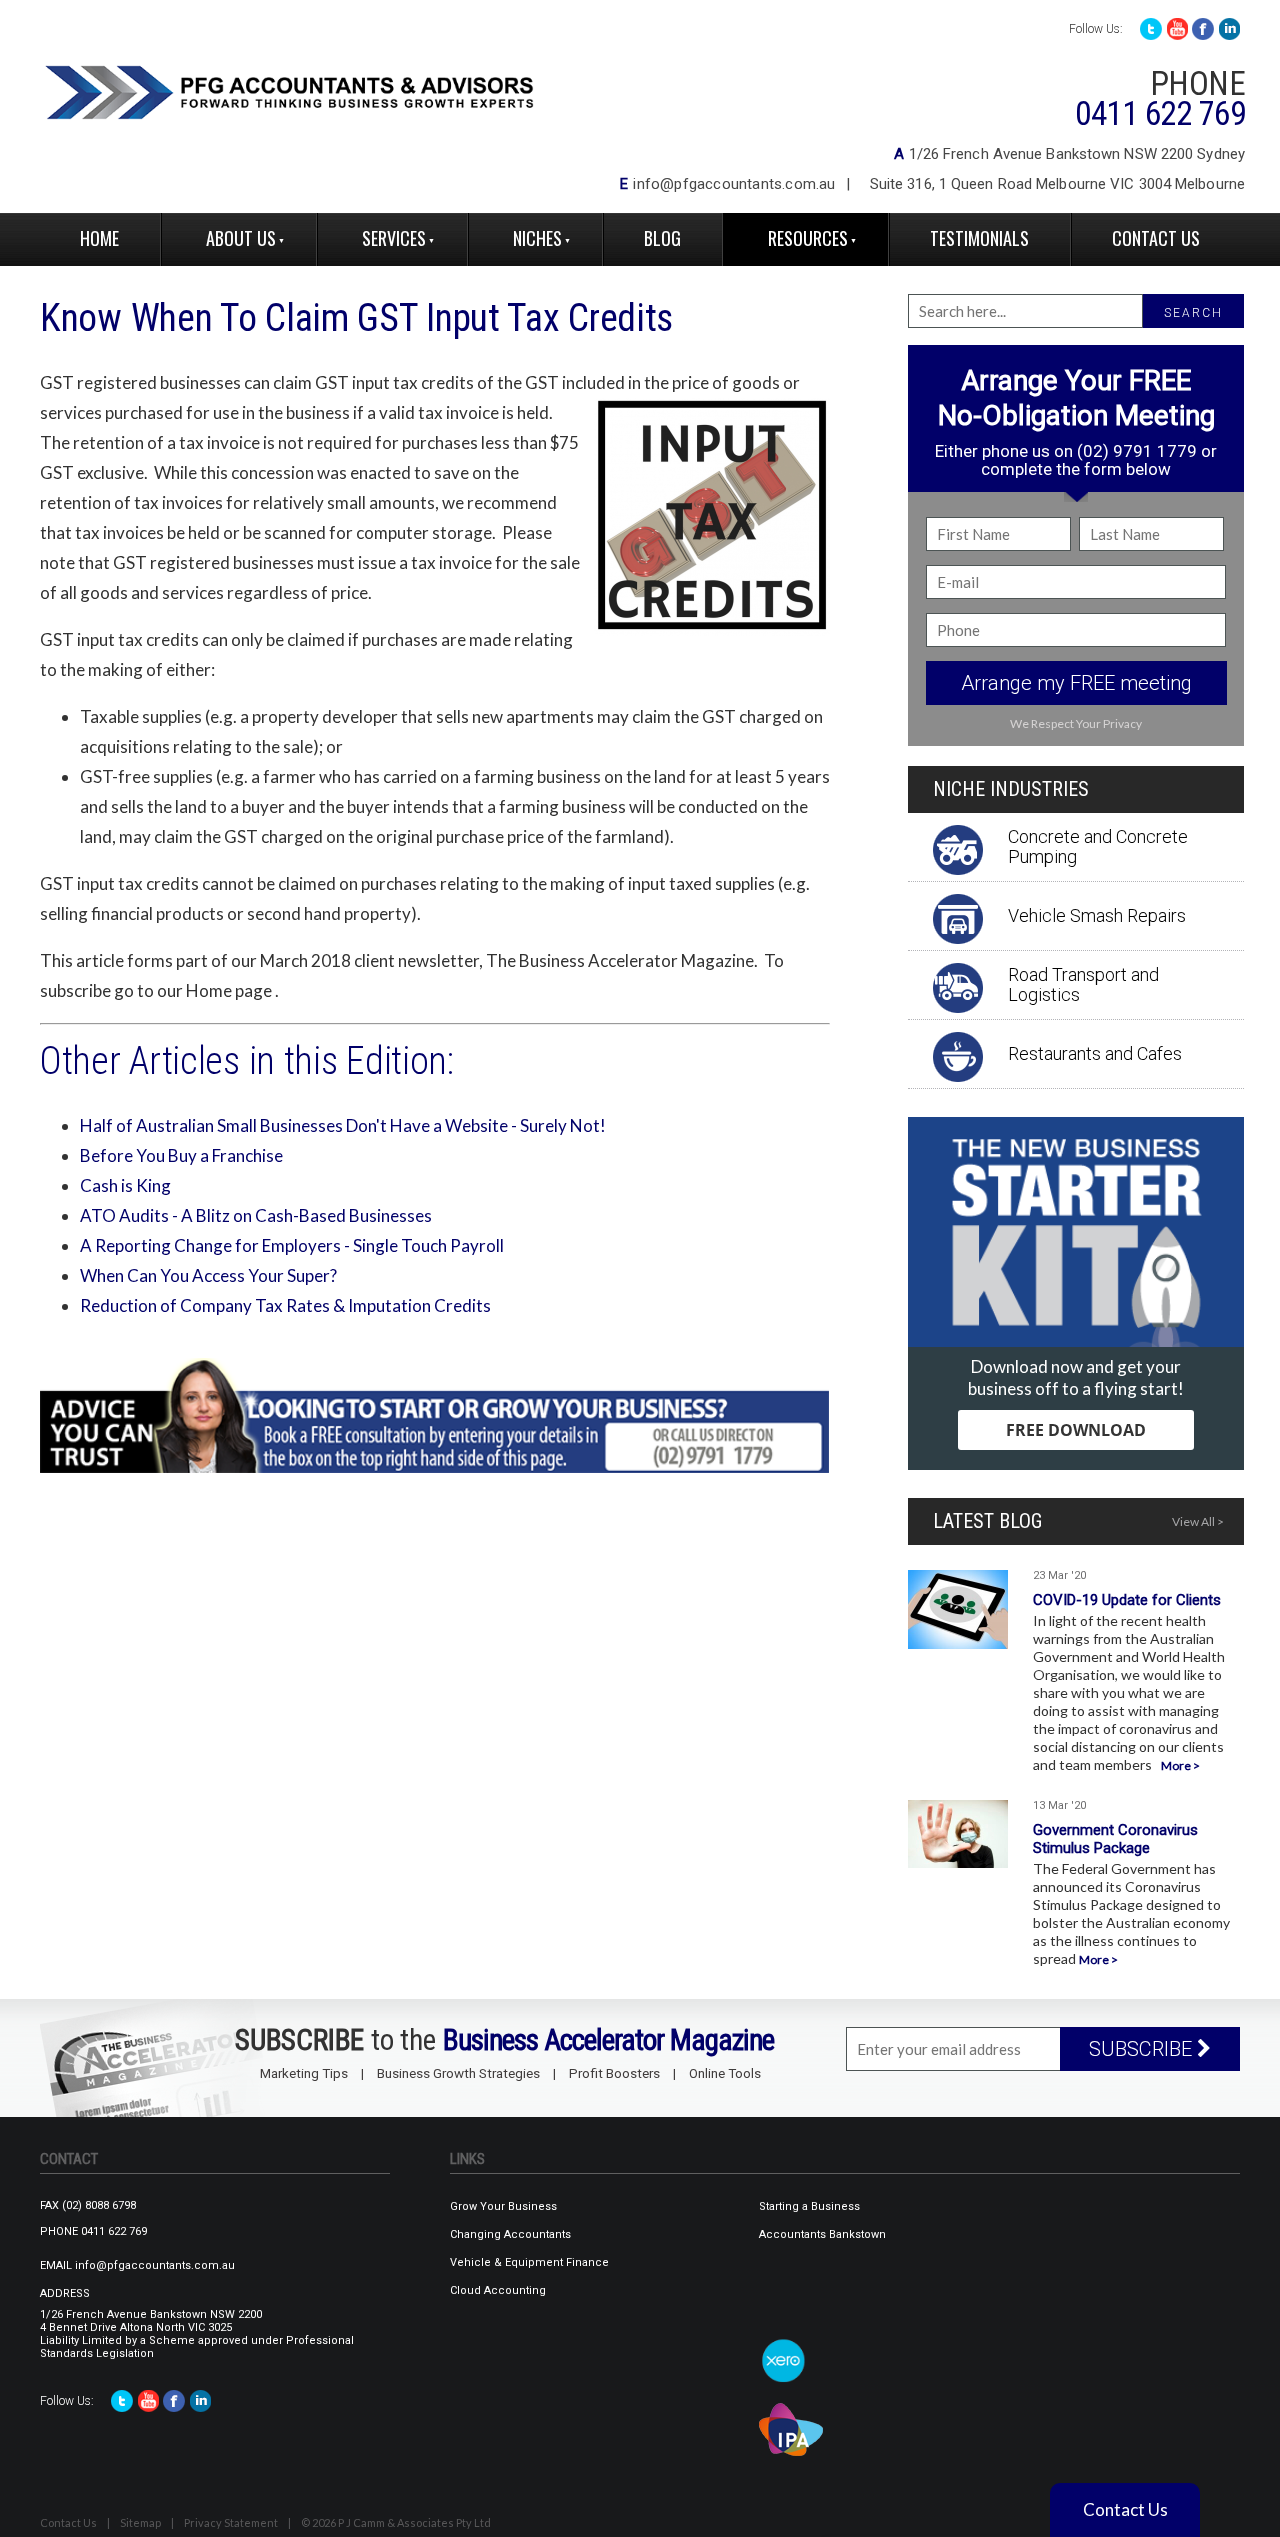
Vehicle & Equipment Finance (529, 2262)
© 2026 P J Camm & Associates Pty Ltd (396, 2522)
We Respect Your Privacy (1076, 723)
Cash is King (125, 1185)
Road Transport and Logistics (1083, 984)
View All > (1198, 1521)
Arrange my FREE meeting (1076, 683)
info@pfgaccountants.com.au (734, 184)
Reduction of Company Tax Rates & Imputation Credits (285, 1305)
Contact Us (1156, 238)
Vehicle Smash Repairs (1097, 915)
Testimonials (979, 238)
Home (99, 238)
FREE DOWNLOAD (1076, 1430)
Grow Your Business (503, 2206)
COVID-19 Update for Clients (1127, 1600)
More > (1180, 1765)
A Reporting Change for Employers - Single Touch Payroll (292, 1245)
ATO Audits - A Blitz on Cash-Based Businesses (256, 1215)
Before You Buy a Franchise (181, 1155)
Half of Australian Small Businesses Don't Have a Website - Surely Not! (343, 1125)
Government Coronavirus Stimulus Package (1115, 1839)
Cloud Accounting (498, 2290)
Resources (808, 238)
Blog (662, 238)
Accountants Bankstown (822, 2234)
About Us (241, 238)
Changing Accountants (510, 2234)
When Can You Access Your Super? (208, 1275)
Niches (537, 238)
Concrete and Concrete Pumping (1098, 846)
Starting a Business (809, 2206)
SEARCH (1193, 313)
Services (394, 238)
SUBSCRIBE (1143, 2049)
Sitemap (140, 2522)
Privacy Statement (231, 2522)
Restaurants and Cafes (1095, 1053)
